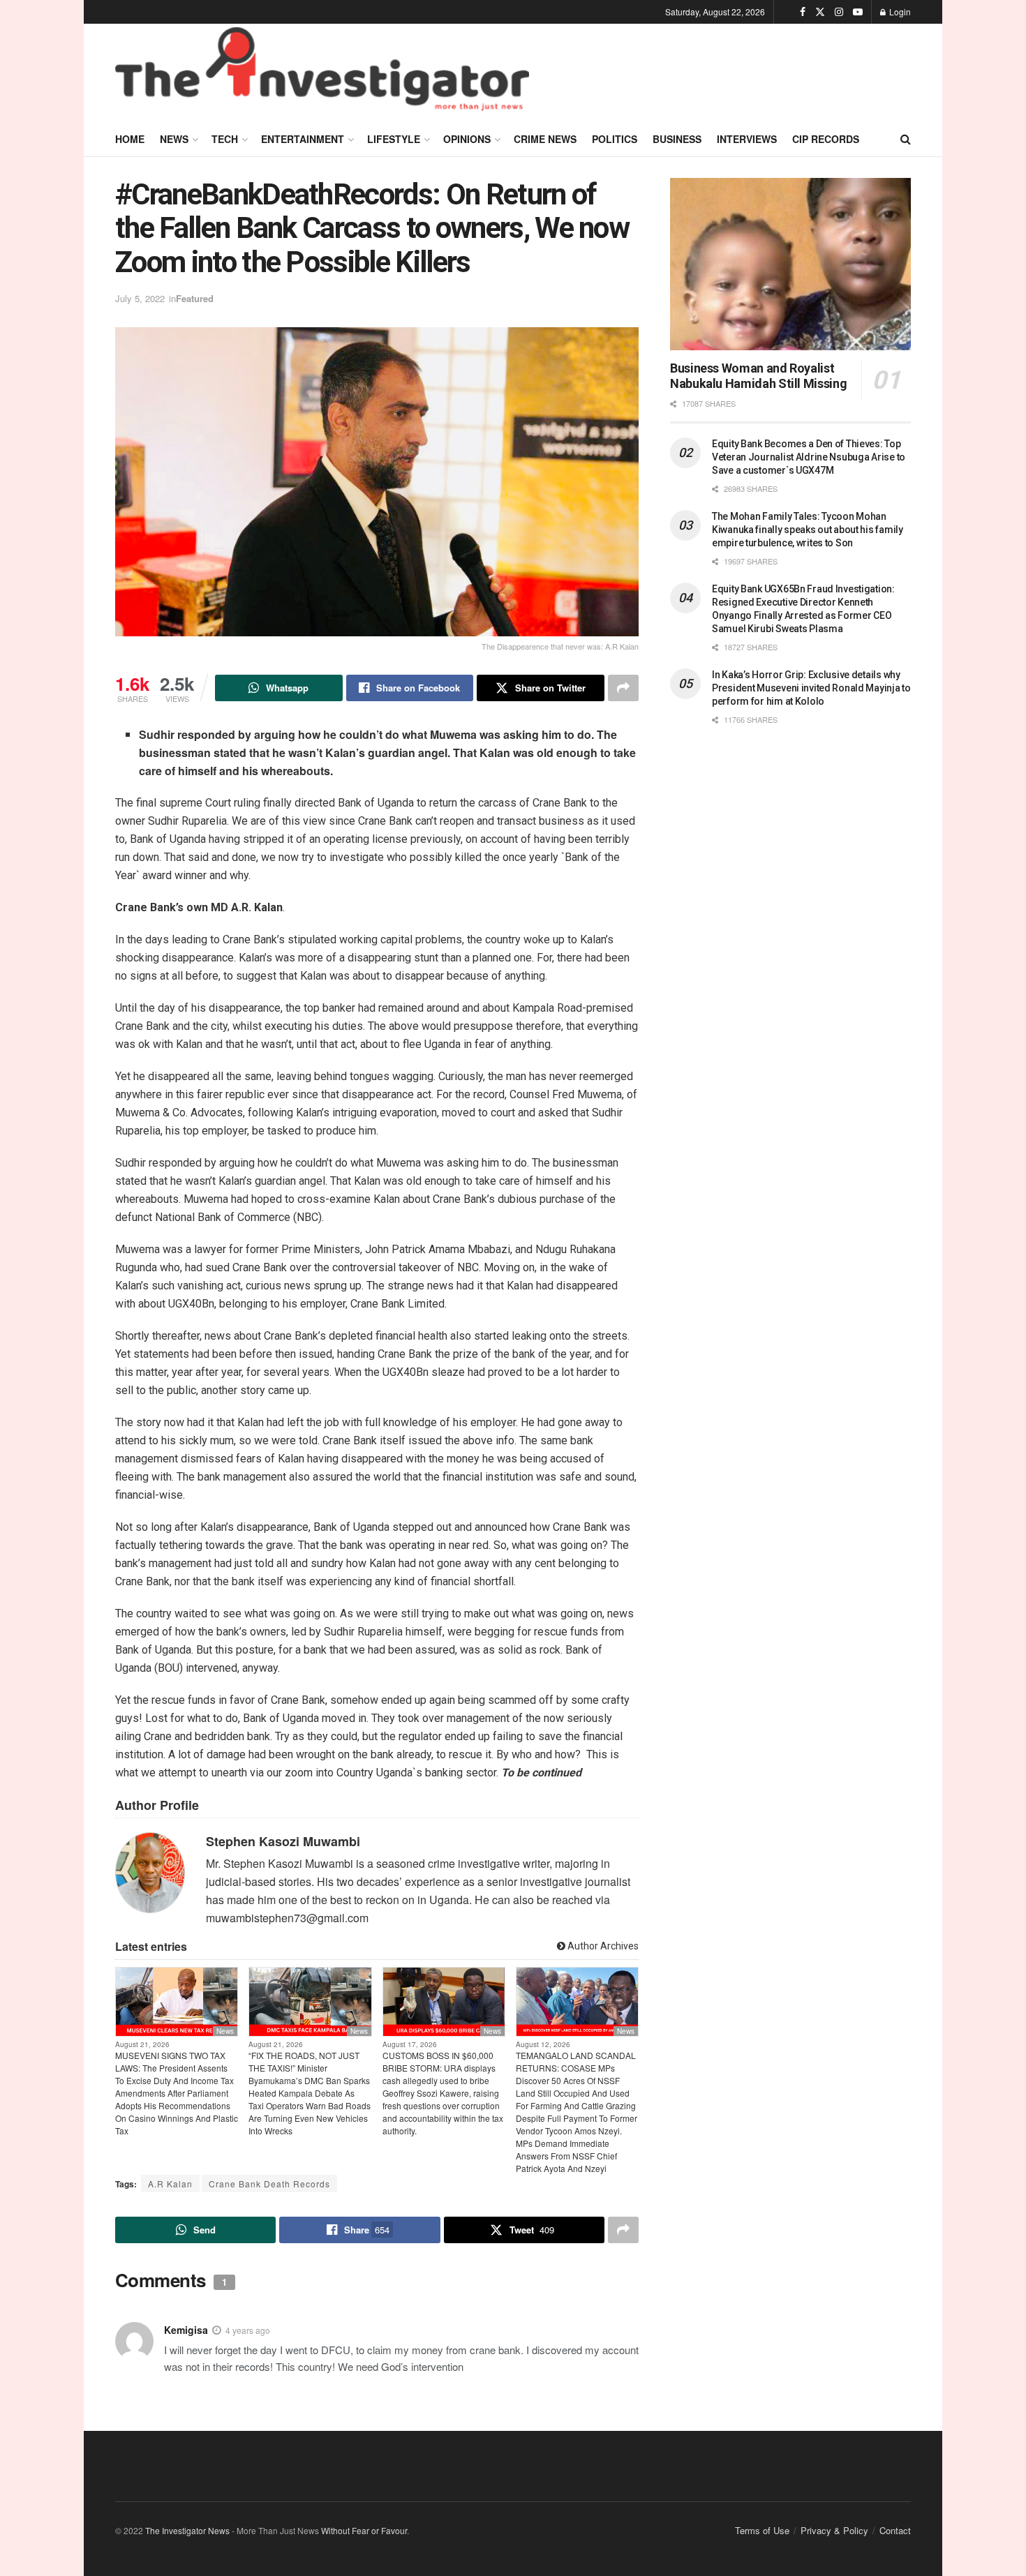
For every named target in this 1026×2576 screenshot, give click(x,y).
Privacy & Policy (834, 2530)
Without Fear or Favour (364, 2530)
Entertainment (303, 139)
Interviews (747, 139)
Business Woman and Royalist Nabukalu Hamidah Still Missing (758, 376)
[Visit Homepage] (322, 73)
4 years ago (248, 2330)
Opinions (467, 139)
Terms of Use (762, 2530)
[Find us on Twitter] (820, 12)
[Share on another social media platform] (623, 688)
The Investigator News (187, 2530)
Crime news (545, 139)
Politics (615, 139)
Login (899, 12)
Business (677, 139)
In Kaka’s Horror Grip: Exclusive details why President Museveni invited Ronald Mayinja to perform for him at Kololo (811, 688)
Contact (895, 2530)
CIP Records (826, 139)
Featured (195, 298)
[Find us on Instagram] (839, 12)
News (174, 139)
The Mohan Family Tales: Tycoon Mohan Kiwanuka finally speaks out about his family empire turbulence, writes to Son (808, 530)
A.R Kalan (170, 2184)
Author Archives (602, 1946)
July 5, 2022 (140, 298)
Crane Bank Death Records (269, 2184)
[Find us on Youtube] (858, 12)
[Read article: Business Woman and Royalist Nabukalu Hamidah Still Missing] (790, 264)
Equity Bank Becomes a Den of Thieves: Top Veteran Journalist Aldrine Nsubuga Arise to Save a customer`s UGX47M (809, 457)
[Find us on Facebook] (803, 12)
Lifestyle (394, 139)
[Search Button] (906, 139)
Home (130, 139)
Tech (225, 139)
